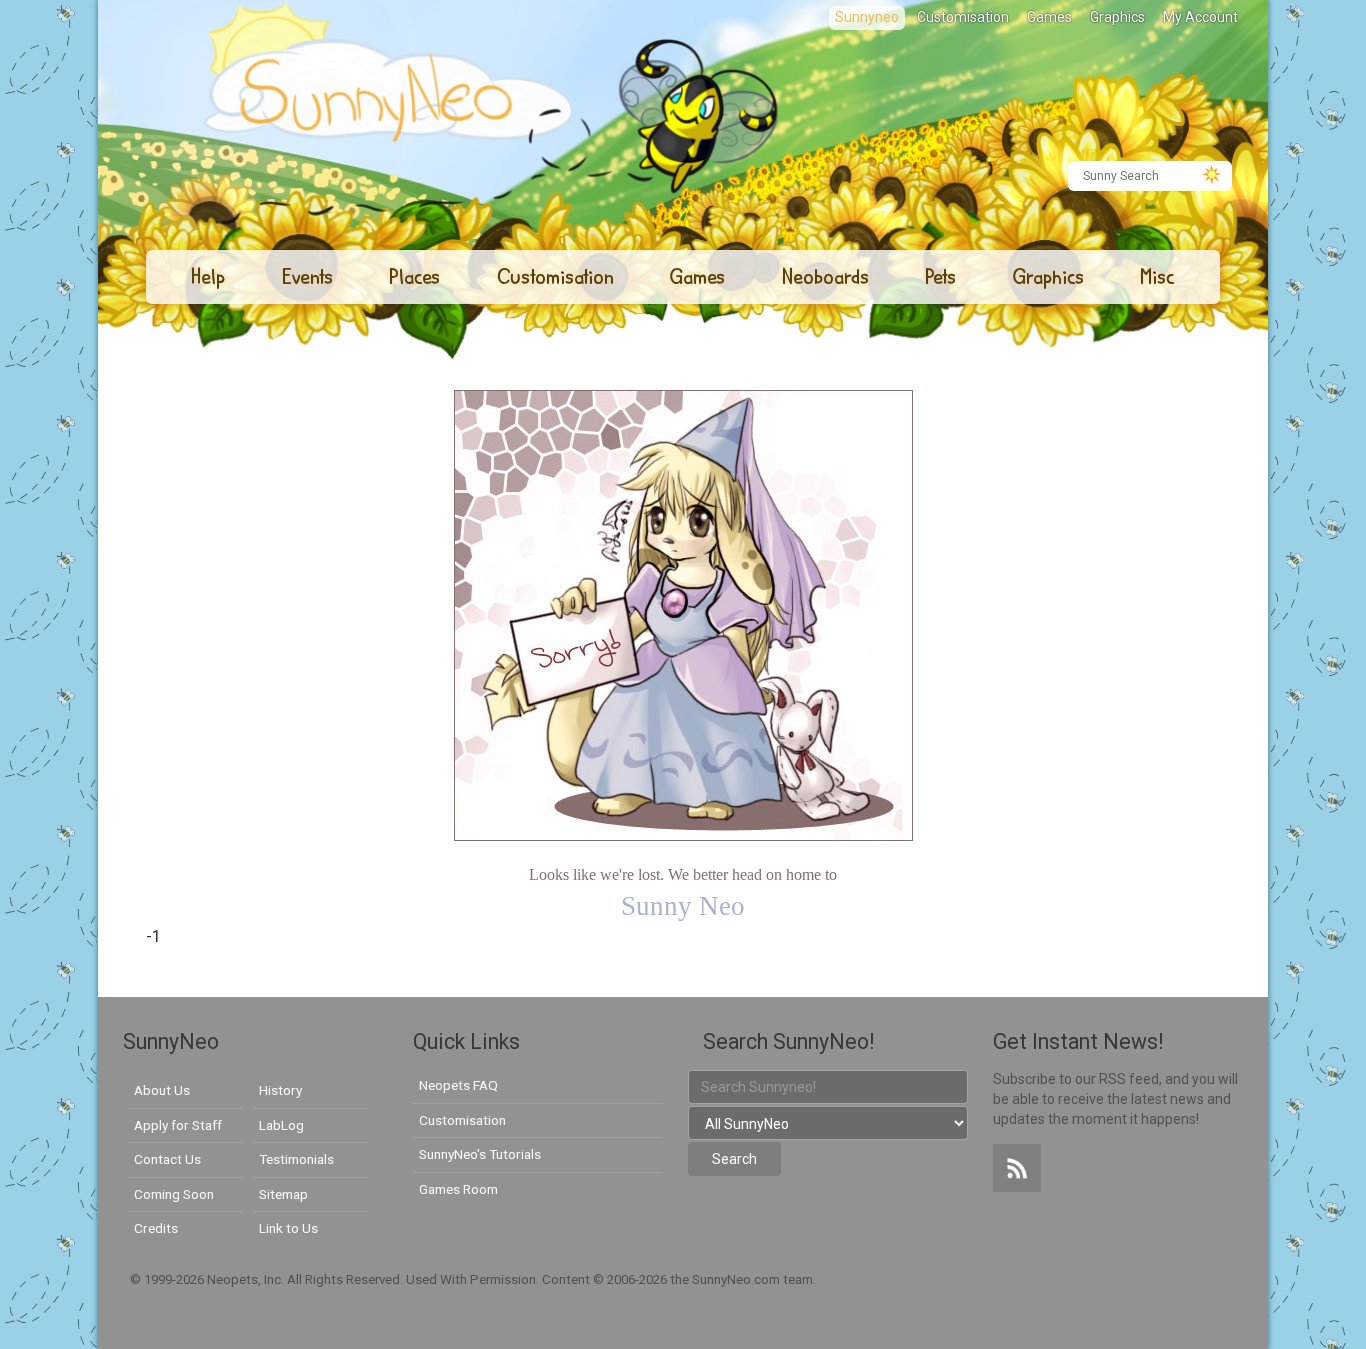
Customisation (963, 17)
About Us (162, 1090)
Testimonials (296, 1159)
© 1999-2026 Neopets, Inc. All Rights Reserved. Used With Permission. (336, 1279)
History (280, 1090)
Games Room (458, 1189)
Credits (156, 1228)
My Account (1200, 17)
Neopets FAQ (458, 1085)
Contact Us (167, 1159)
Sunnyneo (867, 17)
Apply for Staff (178, 1125)
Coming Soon (174, 1194)
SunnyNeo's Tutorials (480, 1154)
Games (1049, 17)
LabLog (281, 1125)
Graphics (1117, 17)
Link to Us (288, 1228)
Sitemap (283, 1194)
